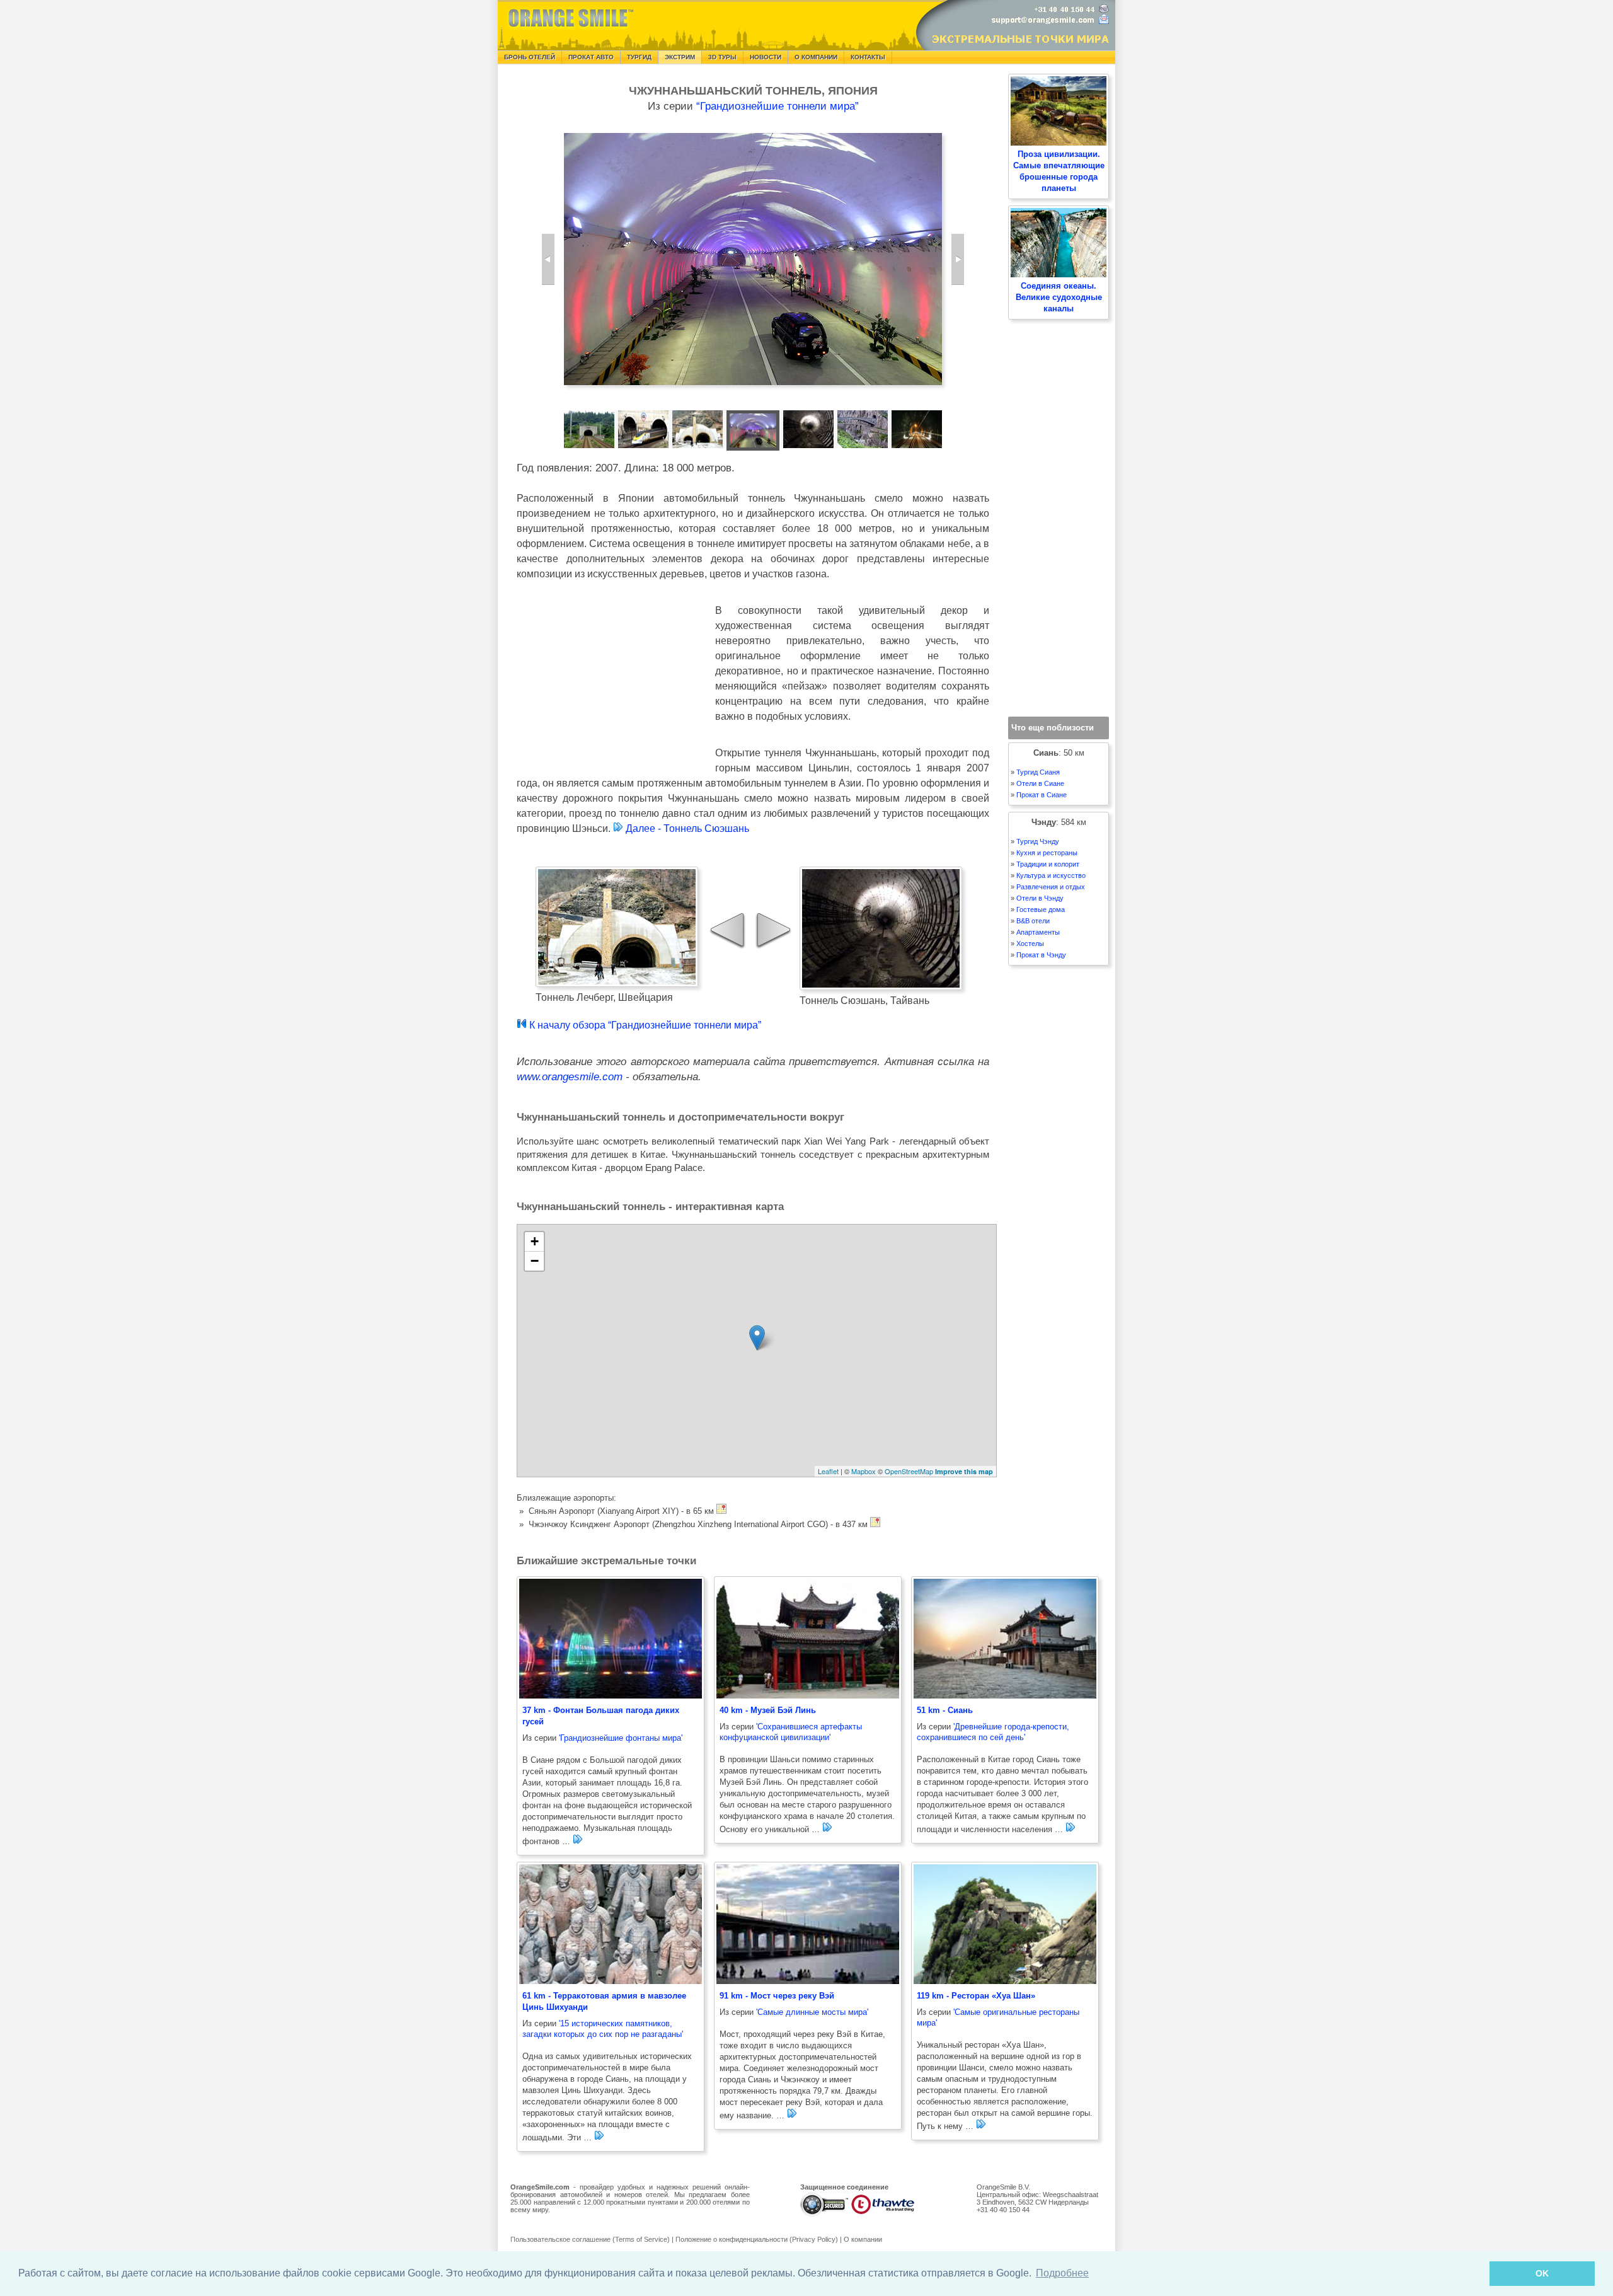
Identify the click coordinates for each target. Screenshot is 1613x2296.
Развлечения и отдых (1051, 887)
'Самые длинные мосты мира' (812, 2012)
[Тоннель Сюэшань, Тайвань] (958, 259)
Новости (766, 57)
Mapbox (864, 1471)
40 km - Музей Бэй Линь (768, 1710)
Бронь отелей (530, 57)
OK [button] (1542, 2273)
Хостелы (1030, 943)
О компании (816, 57)
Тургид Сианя (1038, 772)
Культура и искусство (1051, 875)
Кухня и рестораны (1047, 853)
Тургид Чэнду (1038, 841)
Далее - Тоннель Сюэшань (686, 828)
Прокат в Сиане (1042, 795)
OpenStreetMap (909, 1471)
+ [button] (535, 1241)
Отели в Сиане (1040, 783)
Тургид (639, 57)
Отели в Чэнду (1040, 898)
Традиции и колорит (1048, 864)
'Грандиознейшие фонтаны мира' (621, 1738)
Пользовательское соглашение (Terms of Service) (590, 2239)
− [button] (535, 1261)
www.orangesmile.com (570, 1077)
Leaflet (828, 1471)
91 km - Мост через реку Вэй (777, 1996)
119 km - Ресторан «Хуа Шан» (976, 1996)
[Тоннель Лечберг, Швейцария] (548, 259)
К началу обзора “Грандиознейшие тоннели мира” (644, 1025)
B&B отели (1033, 921)
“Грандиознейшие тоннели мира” (778, 106)
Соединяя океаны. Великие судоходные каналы (1059, 297)
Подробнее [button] (1062, 2273)
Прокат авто (591, 57)
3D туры (722, 57)
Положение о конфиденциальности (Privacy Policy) (757, 2239)
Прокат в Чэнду (1041, 955)
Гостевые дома (1041, 909)
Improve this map (964, 1471)
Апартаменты (1038, 932)
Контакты (868, 57)
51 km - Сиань (945, 1710)
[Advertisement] (611, 685)
